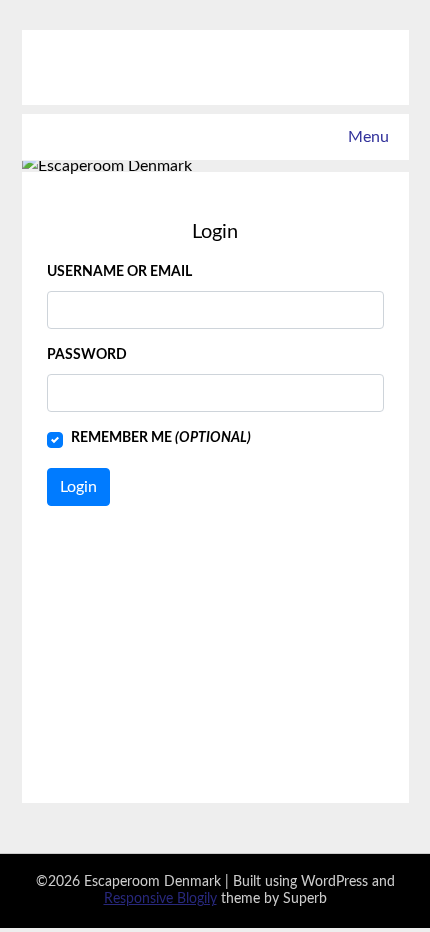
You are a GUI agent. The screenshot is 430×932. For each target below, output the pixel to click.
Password (87, 355)
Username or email (119, 272)
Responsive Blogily (160, 899)
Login (78, 487)
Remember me (161, 438)
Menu (368, 137)
